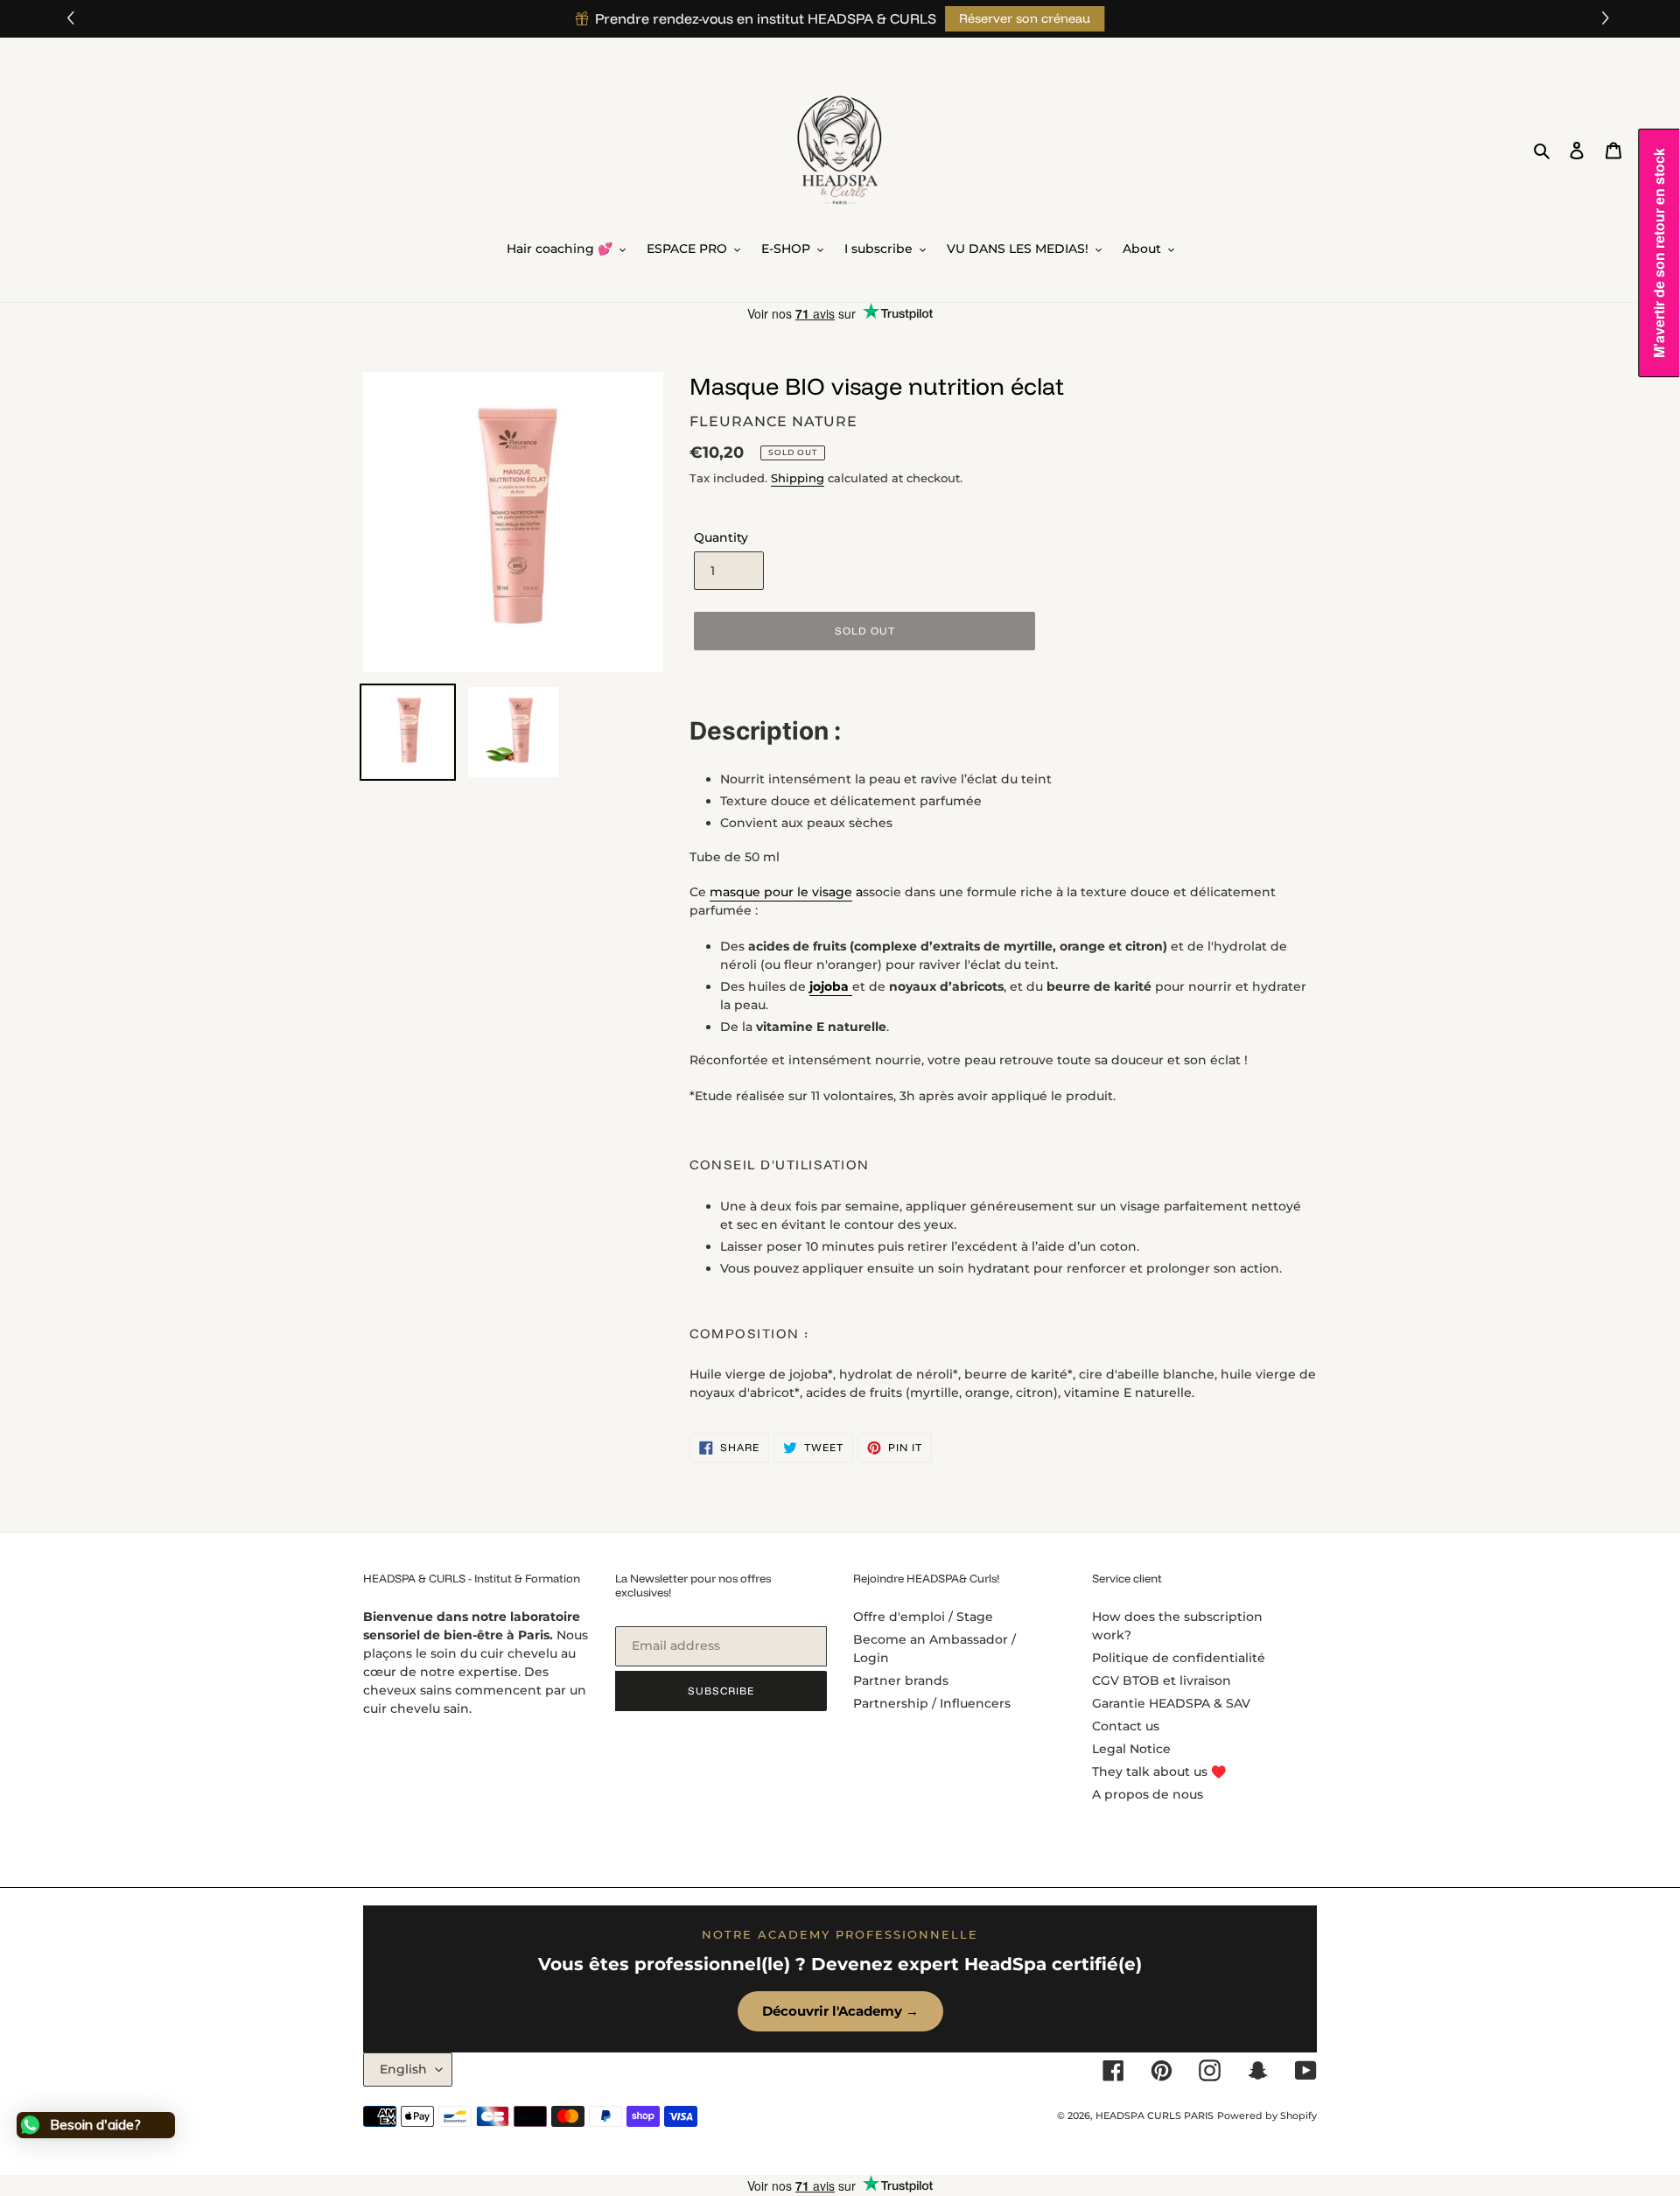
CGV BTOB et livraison (1162, 1680)
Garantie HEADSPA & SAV (1171, 1703)
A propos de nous (1148, 1794)
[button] (1608, 19)
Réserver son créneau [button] (1025, 18)
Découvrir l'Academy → (840, 2011)
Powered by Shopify (1267, 2115)
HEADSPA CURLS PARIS (1155, 2115)
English (403, 2069)
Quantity (721, 537)
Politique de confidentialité (1179, 1658)
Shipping (798, 478)
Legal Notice (1131, 1749)
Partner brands (901, 1680)
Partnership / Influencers (932, 1703)
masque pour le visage (781, 892)
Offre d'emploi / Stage (923, 1617)
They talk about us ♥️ (1159, 1772)
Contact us (1126, 1726)
